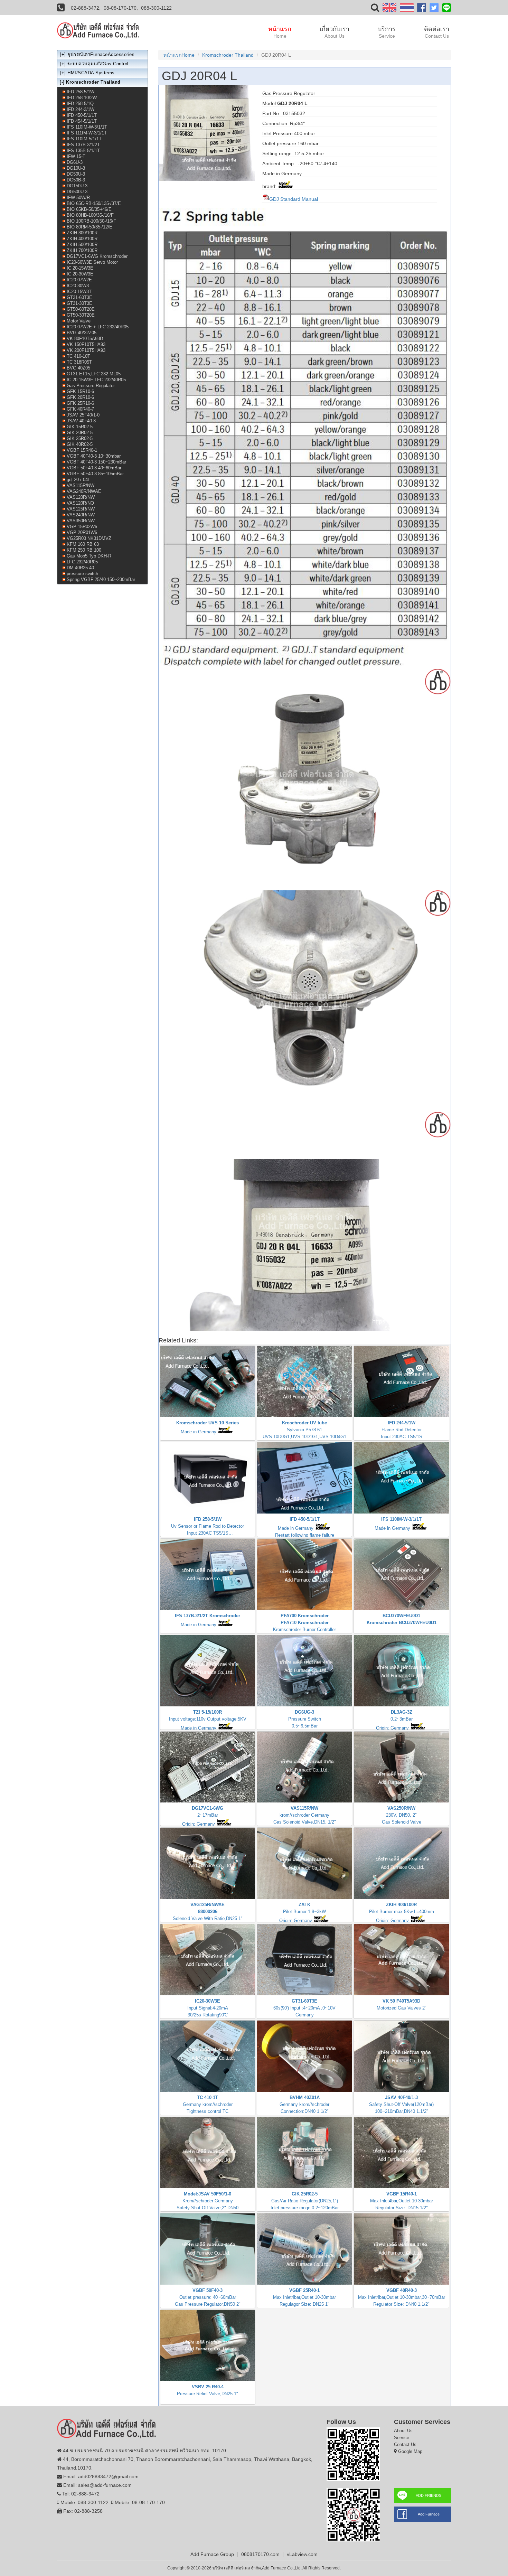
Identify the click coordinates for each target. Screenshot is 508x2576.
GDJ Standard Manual (294, 199)
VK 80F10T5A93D (85, 339)
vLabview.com (302, 2554)
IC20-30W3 (78, 286)
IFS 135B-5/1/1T (83, 151)
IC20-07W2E (79, 280)
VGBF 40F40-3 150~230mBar (96, 462)
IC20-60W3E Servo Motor (92, 262)
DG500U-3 (77, 192)
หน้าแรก (280, 32)
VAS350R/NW (81, 521)
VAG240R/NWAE (84, 491)
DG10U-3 (76, 168)
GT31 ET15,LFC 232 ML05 (94, 374)
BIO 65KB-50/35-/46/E (89, 209)
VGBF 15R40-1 (82, 450)
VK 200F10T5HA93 (86, 350)
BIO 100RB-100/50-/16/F (91, 221)
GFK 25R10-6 (80, 403)
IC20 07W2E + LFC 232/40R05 (98, 327)
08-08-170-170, (121, 8)
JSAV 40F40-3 (81, 421)
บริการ (387, 32)
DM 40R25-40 (80, 568)
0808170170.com (260, 2554)
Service (402, 2438)
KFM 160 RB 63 (83, 544)
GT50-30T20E (81, 315)
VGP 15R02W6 (82, 527)
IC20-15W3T (79, 292)
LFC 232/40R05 (82, 562)
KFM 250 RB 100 (84, 550)
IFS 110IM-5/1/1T (84, 139)
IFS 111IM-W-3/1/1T (87, 133)
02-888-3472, (86, 8)
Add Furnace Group (212, 2554)
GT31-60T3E (79, 297)
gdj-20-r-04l (78, 480)
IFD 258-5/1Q (80, 104)
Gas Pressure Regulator (91, 386)
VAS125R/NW (81, 509)
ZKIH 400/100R (82, 239)
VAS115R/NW (81, 485)
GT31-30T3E (79, 303)
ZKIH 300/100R (82, 233)
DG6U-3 (75, 162)
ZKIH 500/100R (82, 245)
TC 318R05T (79, 362)
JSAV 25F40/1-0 (83, 415)
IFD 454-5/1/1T (82, 121)
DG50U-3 (76, 174)
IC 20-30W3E (80, 274)
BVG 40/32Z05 (82, 333)
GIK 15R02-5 (80, 427)
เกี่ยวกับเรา (335, 32)
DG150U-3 (77, 186)
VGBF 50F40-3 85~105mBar (95, 474)
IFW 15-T (76, 156)
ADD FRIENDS (429, 2495)
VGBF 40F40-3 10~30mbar (94, 456)
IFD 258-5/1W (81, 92)
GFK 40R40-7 (80, 409)
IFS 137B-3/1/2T (83, 145)
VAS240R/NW (81, 515)
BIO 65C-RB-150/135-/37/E (94, 203)
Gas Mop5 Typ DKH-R (89, 556)
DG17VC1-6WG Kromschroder (97, 256)
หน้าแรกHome (179, 55)
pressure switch (82, 574)
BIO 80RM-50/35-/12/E (90, 227)
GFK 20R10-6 (80, 397)
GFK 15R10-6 (80, 391)
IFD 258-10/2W (82, 98)
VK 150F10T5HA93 (86, 344)
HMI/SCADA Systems (91, 73)
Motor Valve (79, 321)
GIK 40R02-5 (80, 444)
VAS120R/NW (81, 497)
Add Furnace (429, 2514)
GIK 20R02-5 (80, 433)
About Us (403, 2431)
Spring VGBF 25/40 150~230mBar (101, 579)
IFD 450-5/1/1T (82, 115)
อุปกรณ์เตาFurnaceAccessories (101, 54)
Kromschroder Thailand (228, 55)
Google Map (410, 2451)
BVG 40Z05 (78, 368)
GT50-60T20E (81, 309)
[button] (375, 9)
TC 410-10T (78, 356)
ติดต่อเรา (437, 32)
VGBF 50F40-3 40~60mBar (94, 468)
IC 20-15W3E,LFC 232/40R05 (96, 380)
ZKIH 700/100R (82, 250)
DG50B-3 (76, 180)
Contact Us (405, 2444)
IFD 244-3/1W (81, 109)
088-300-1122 (156, 8)
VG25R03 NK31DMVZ (89, 538)
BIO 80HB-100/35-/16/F (90, 215)
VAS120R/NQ (80, 503)
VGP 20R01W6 (82, 532)
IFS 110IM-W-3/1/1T (87, 127)
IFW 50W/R (78, 198)
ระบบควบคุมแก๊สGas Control (98, 64)
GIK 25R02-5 (80, 438)
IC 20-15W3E (80, 268)
